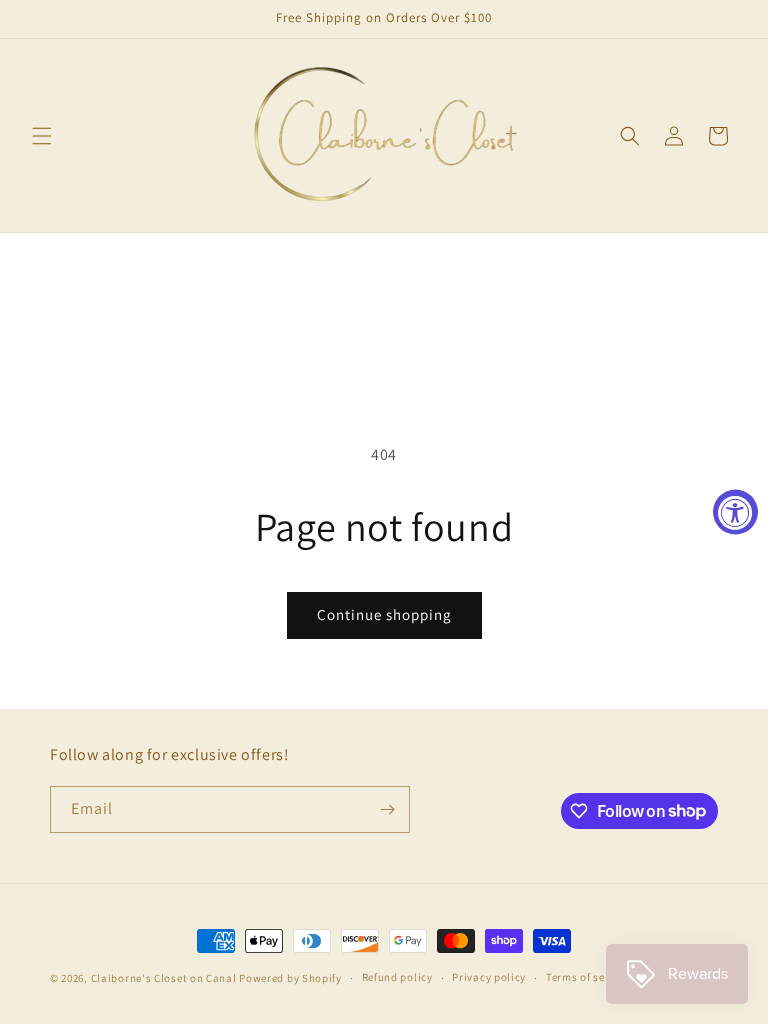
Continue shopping (384, 614)
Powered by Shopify (290, 978)
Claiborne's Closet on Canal (164, 978)
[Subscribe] (387, 809)
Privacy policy (489, 977)
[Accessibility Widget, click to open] (735, 512)
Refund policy (397, 977)
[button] (42, 136)
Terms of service (588, 977)
